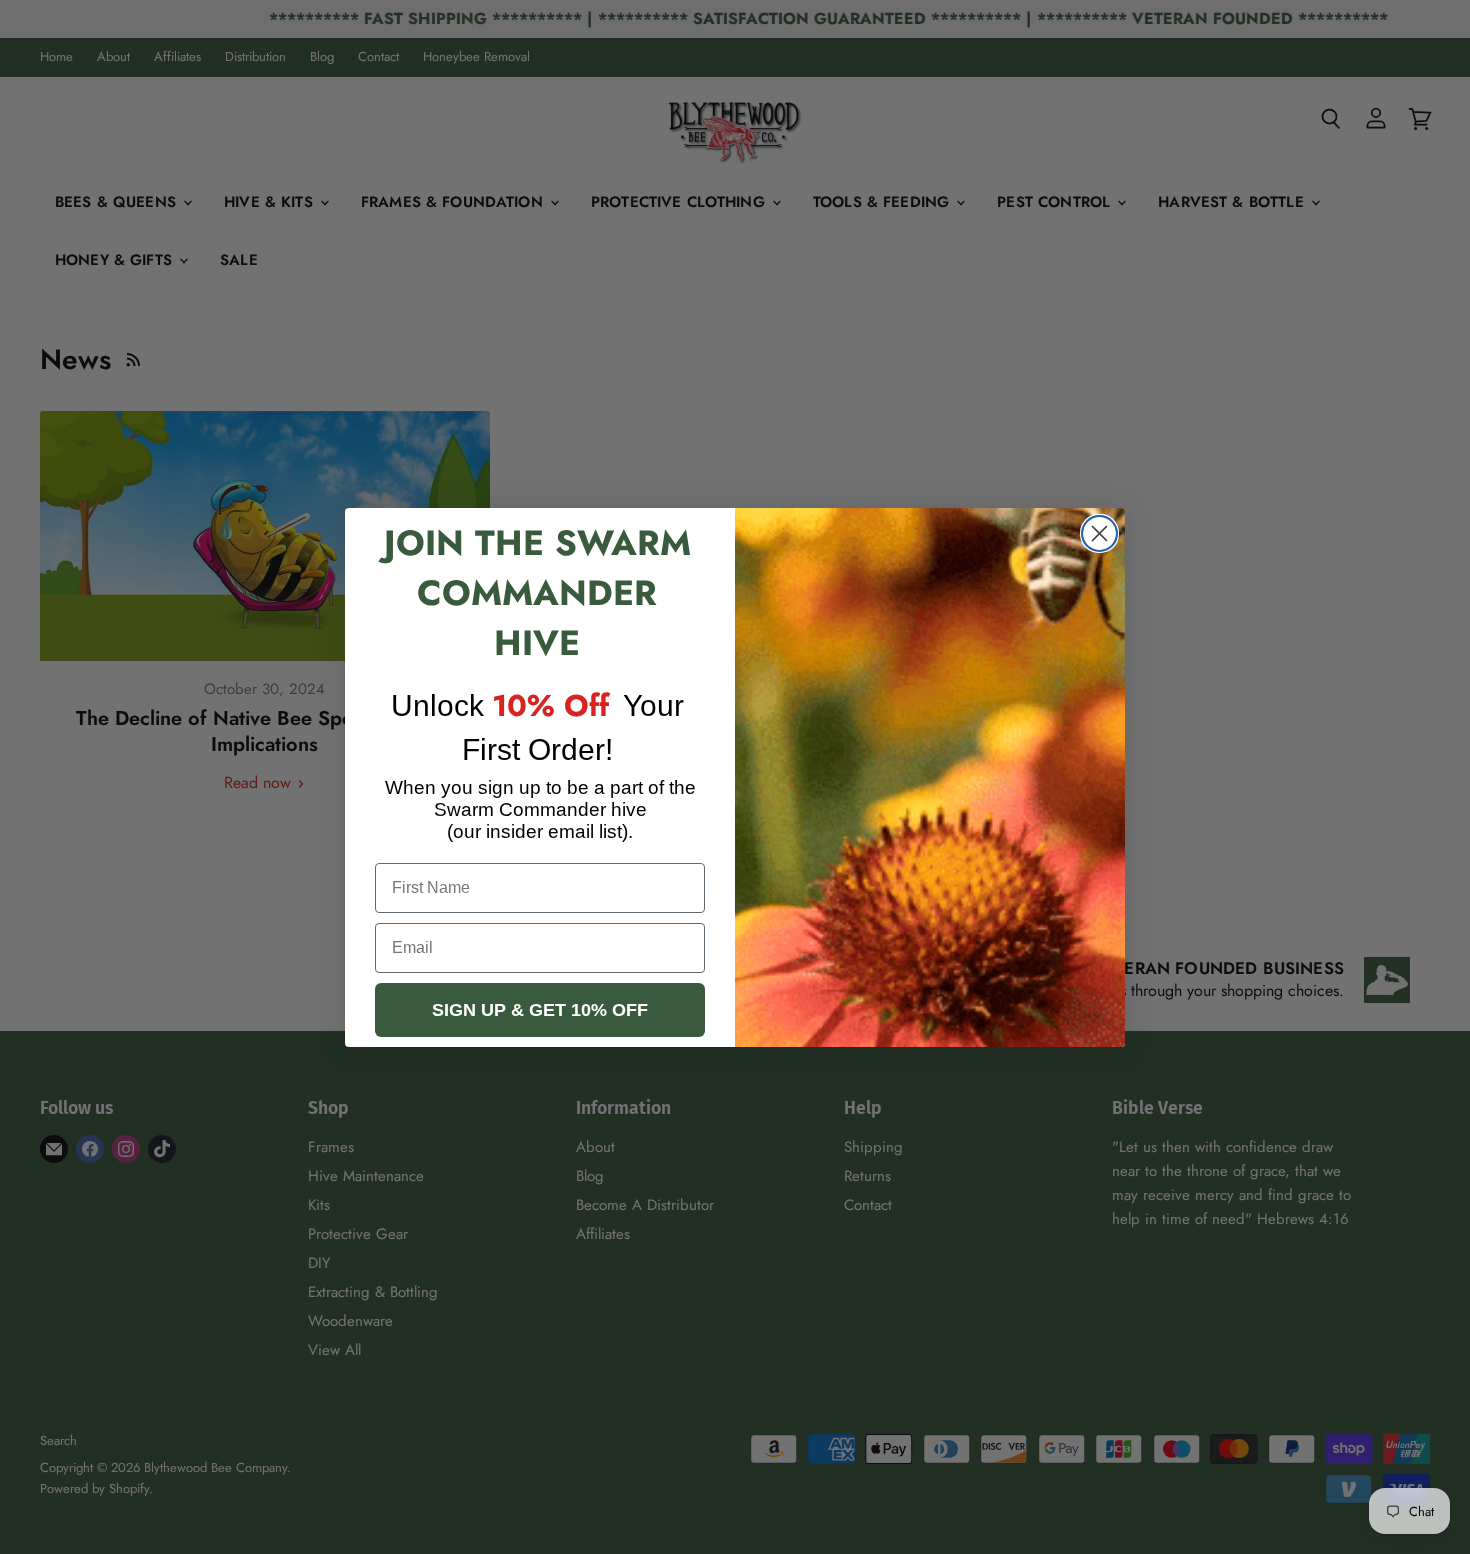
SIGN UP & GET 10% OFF (540, 1010)
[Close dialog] (1099, 533)
